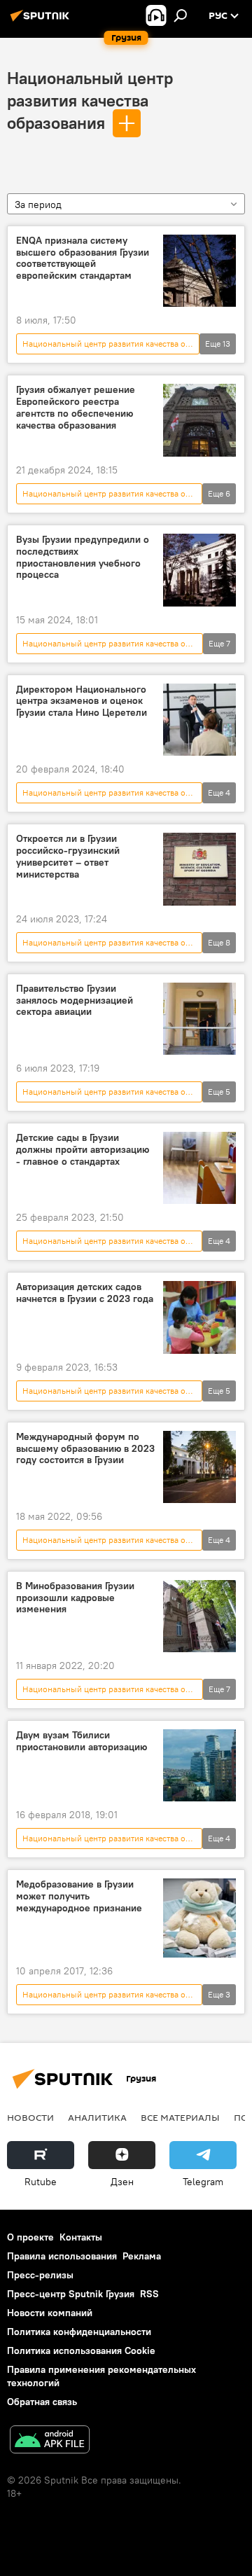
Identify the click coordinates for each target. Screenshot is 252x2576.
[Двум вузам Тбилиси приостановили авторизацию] (199, 1765)
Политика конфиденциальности (79, 2332)
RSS (149, 2294)
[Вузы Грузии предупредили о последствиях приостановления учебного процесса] (199, 570)
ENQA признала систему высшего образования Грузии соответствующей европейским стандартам (83, 258)
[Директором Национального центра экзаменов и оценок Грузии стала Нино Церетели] (199, 720)
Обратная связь (42, 2402)
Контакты (81, 2237)
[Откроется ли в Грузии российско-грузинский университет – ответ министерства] (199, 869)
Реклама (142, 2256)
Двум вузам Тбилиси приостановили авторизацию (82, 1741)
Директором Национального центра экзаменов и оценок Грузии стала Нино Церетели (82, 701)
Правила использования (62, 2256)
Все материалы (180, 2117)
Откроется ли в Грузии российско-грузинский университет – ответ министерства (68, 856)
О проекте (30, 2237)
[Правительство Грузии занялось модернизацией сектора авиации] (199, 1019)
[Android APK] (50, 2441)
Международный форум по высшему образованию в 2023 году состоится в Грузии (85, 1449)
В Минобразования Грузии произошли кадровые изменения (75, 1598)
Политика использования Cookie (81, 2350)
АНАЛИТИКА (97, 2117)
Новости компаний (50, 2313)
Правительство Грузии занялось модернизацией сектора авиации (75, 1000)
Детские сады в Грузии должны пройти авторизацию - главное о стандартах (83, 1150)
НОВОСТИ (30, 2117)
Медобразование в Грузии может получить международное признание (79, 1896)
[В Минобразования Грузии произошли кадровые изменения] (199, 1616)
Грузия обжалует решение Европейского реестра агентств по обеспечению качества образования (76, 407)
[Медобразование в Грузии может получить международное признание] (199, 1918)
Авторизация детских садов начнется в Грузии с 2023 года (85, 1293)
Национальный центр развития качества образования (90, 100)
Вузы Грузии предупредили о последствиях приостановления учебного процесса (83, 557)
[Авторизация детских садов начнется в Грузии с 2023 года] (199, 1317)
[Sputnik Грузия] (42, 21)
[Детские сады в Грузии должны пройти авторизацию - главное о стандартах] (199, 1168)
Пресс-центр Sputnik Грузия (71, 2294)
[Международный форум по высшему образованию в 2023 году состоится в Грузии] (199, 1467)
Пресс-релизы (40, 2275)
